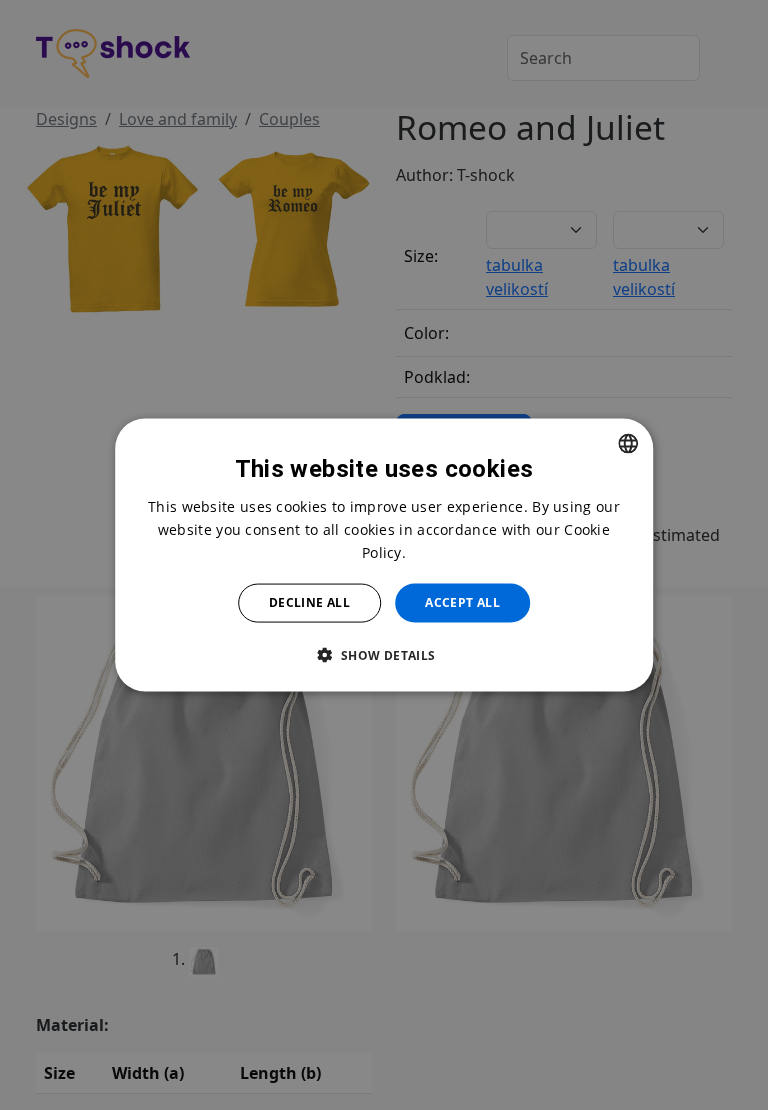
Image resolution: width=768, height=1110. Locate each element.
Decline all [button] (309, 602)
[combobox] (628, 444)
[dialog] (384, 555)
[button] (383, 654)
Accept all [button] (462, 602)
